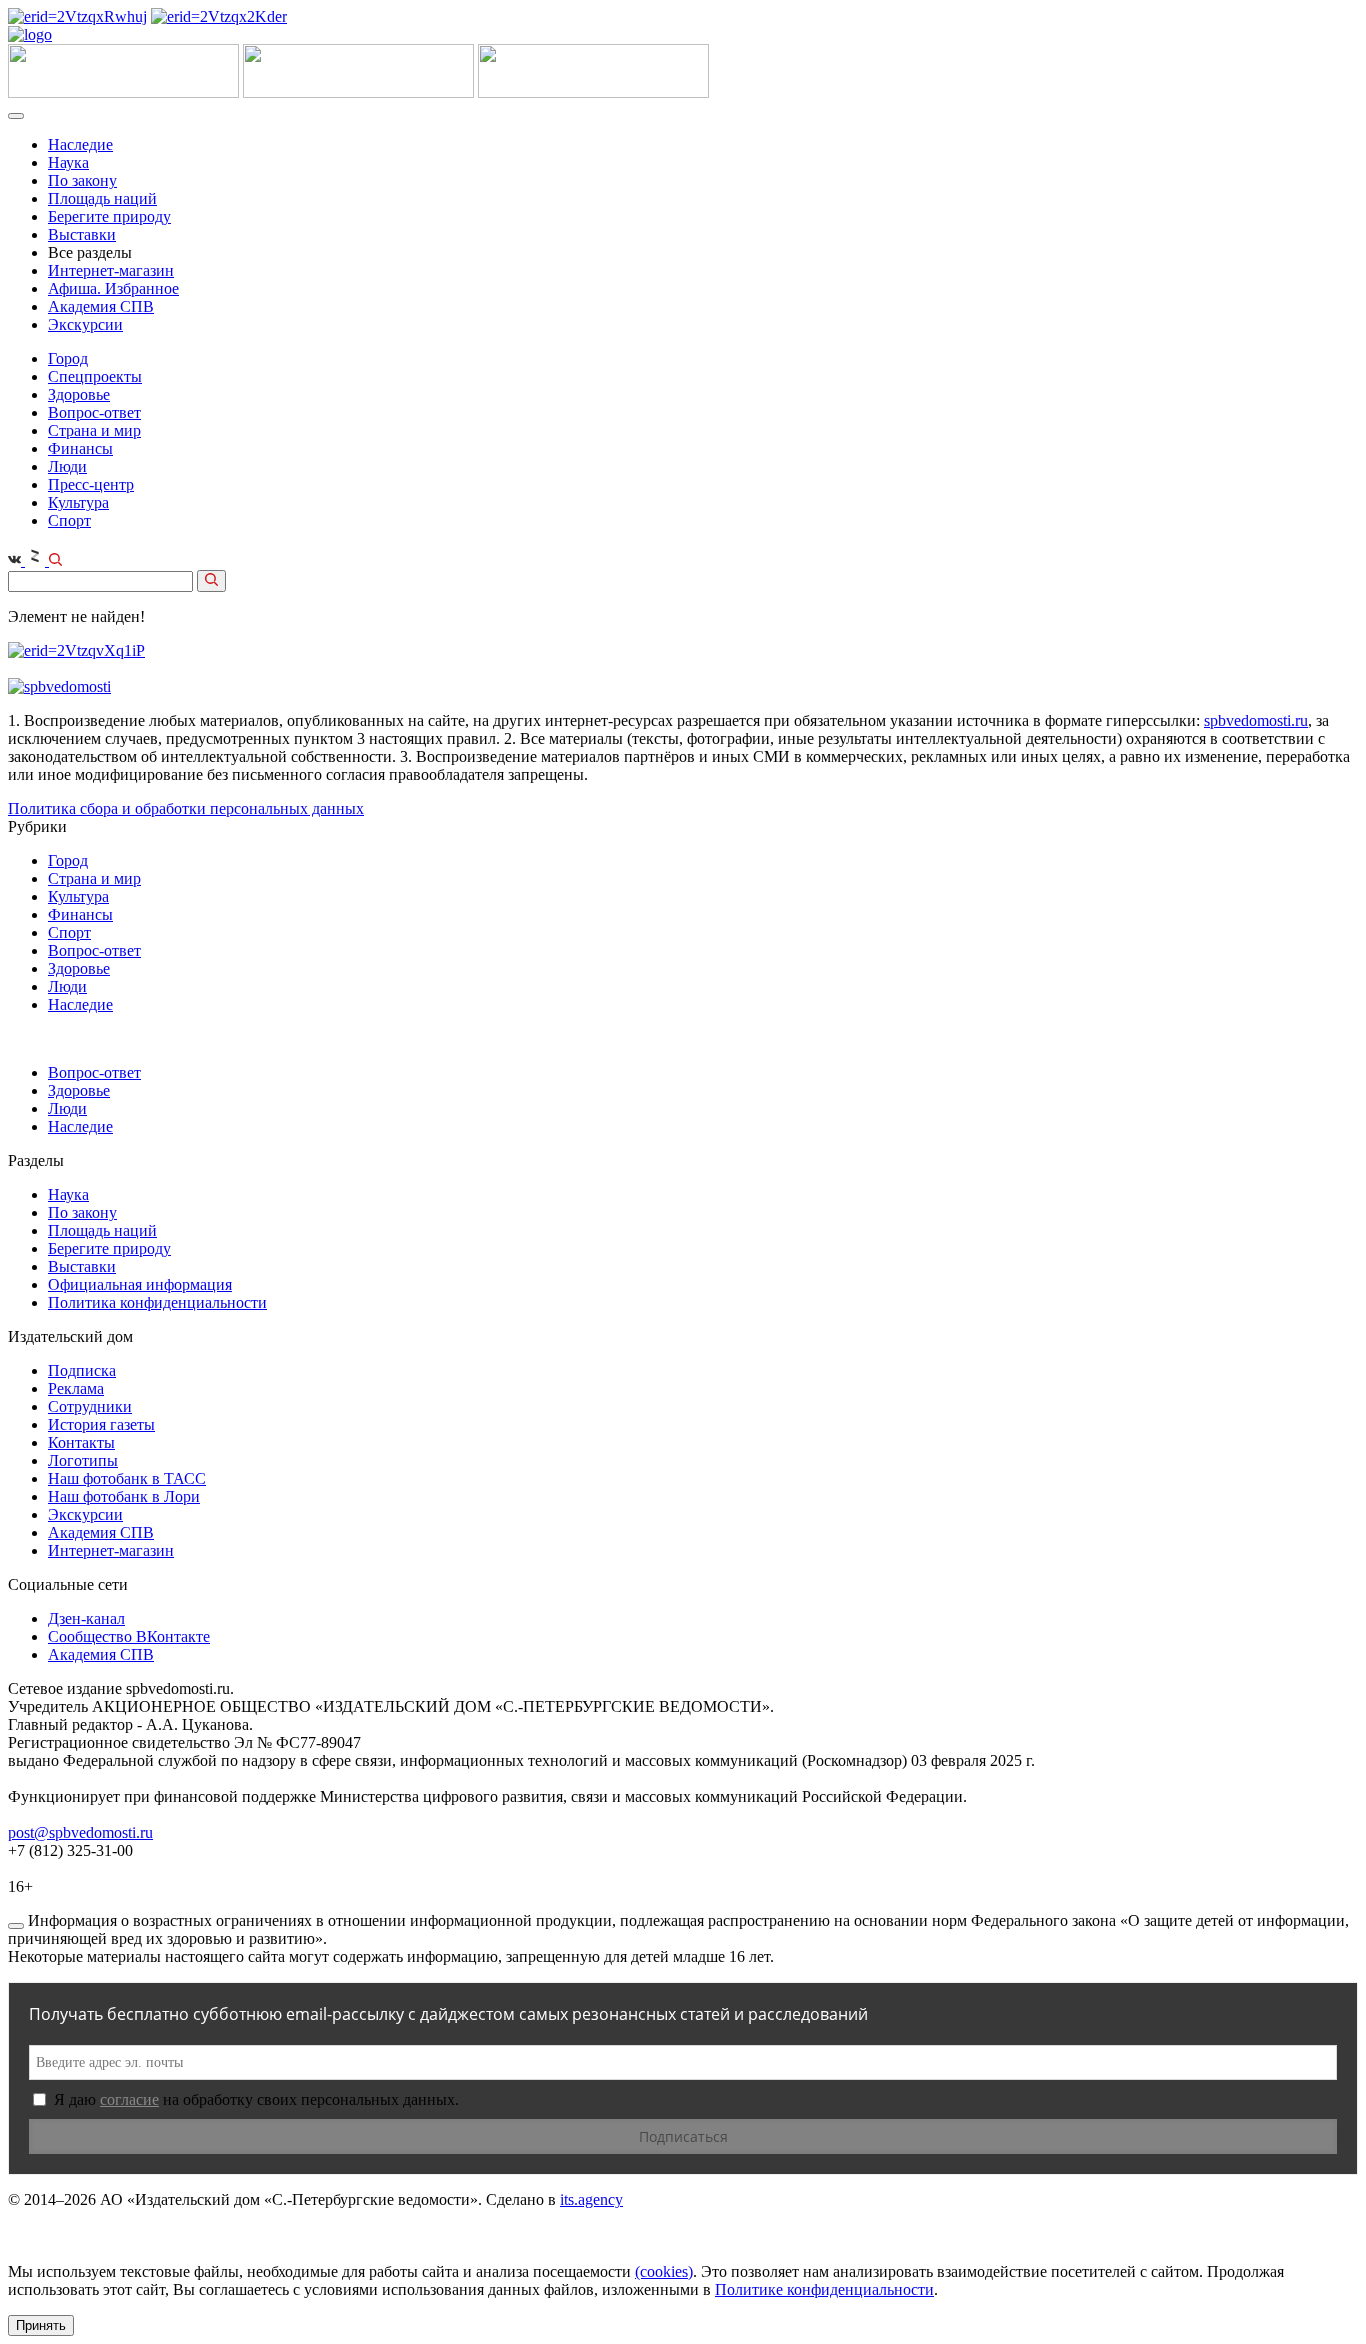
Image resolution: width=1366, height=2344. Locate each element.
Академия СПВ (101, 306)
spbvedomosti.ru (1256, 720)
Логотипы (83, 1460)
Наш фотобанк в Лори (124, 1496)
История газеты (101, 1424)
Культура (78, 502)
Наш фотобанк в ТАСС (127, 1478)
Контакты (81, 1442)
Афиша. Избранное (113, 288)
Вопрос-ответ (94, 412)
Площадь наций (102, 198)
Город (68, 358)
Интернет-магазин (111, 270)
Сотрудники (90, 1406)
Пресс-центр (91, 484)
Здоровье (79, 394)
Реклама (76, 1388)
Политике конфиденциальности (824, 2289)
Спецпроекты (95, 376)
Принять (41, 2325)
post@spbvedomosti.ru (80, 1832)
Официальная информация (140, 1284)
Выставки (82, 234)
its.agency (591, 2199)
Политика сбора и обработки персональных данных (186, 808)
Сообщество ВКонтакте (129, 1636)
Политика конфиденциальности (157, 1302)
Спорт (69, 520)
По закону (82, 180)
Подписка (82, 1370)
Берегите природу (109, 216)
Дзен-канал (86, 1618)
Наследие (80, 144)
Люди (67, 466)
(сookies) (664, 2271)
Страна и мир (94, 430)
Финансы (80, 448)
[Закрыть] (16, 1926)
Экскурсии (85, 324)
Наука (68, 162)
